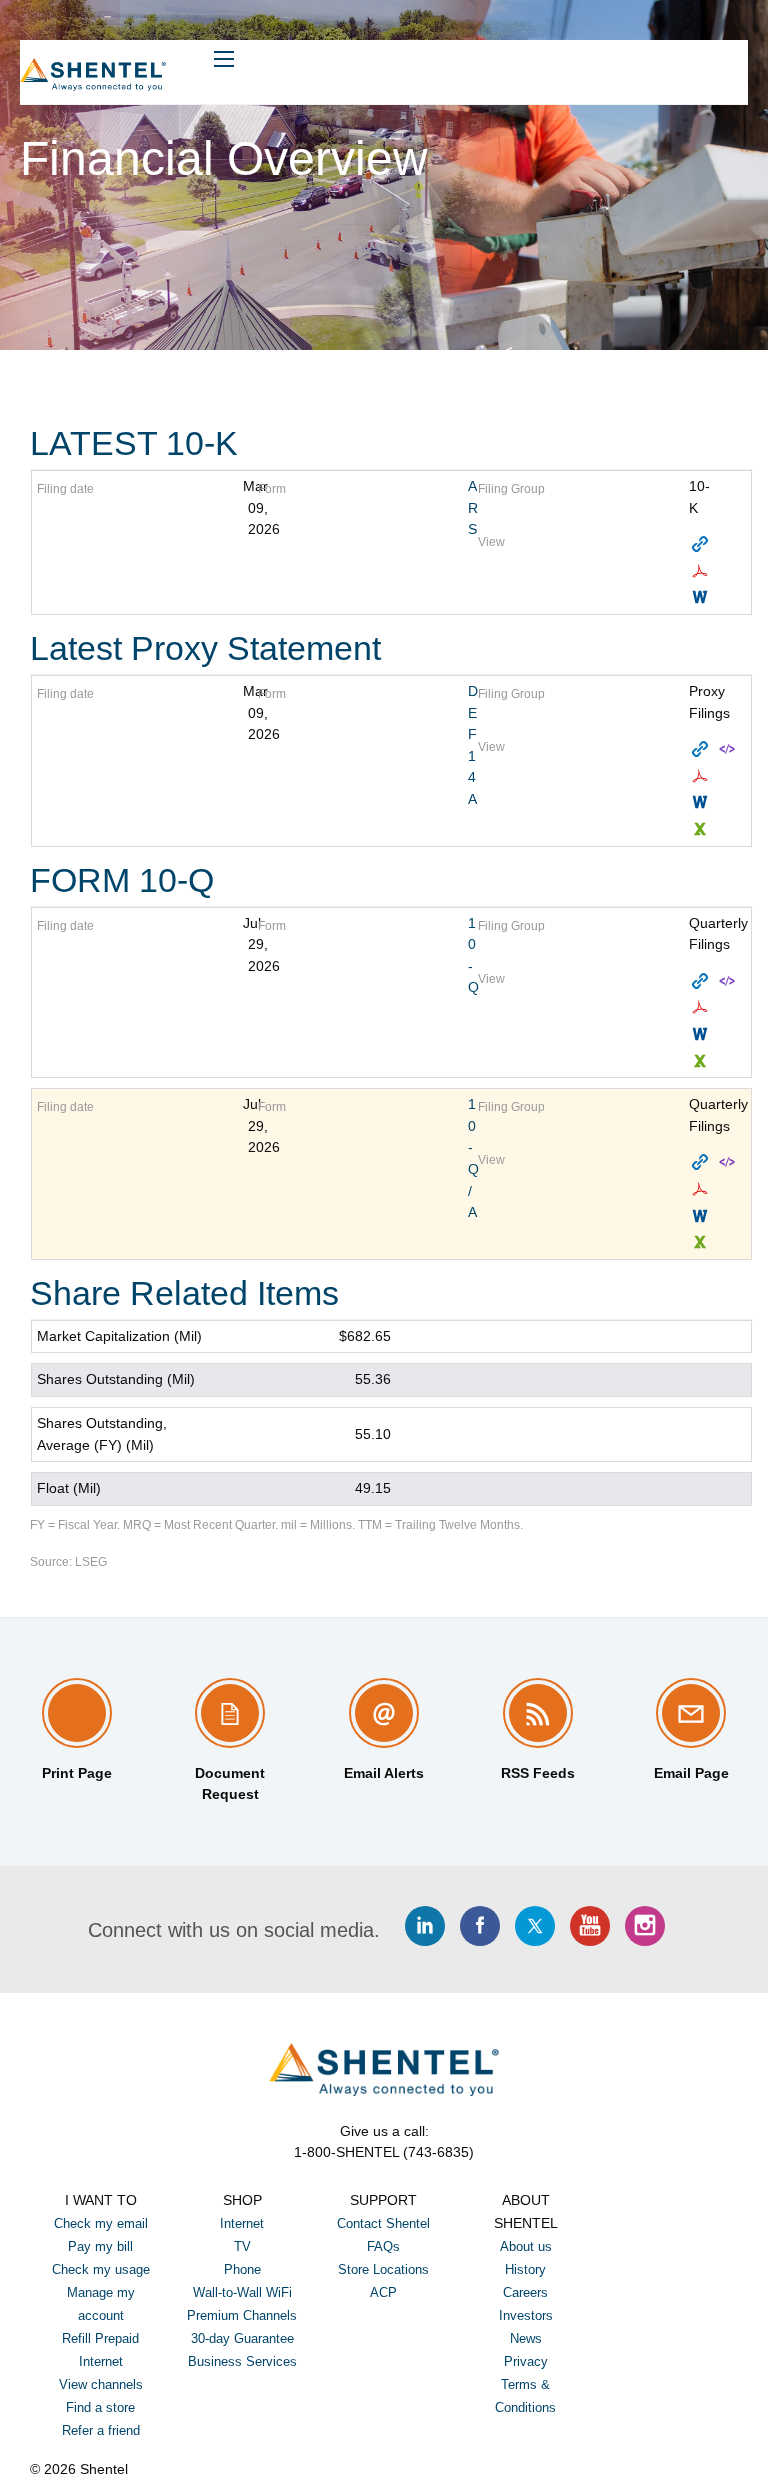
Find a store (100, 2407)
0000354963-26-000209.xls (702, 1061)
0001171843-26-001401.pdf (702, 571)
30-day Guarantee (242, 2338)
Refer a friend (101, 2430)
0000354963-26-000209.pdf (702, 1007)
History (525, 2269)
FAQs (383, 2246)
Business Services (242, 2361)
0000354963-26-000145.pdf (702, 776)
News (526, 2338)
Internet (242, 2223)
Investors (526, 2315)
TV (242, 2246)
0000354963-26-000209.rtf (702, 1034)
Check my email (101, 2223)
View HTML (702, 544)
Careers (525, 2292)
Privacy (526, 2361)
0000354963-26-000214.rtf (702, 1216)
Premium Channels (242, 2315)
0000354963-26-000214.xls (702, 1242)
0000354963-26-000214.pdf (702, 1189)
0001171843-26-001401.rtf (702, 597)
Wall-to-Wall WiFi (242, 2292)
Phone (242, 2269)
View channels (101, 2384)
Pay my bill (100, 2246)
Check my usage (101, 2269)
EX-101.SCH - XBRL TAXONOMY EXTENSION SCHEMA (729, 749)
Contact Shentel (383, 2223)
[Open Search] (224, 59)
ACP (383, 2292)
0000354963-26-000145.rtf (702, 802)
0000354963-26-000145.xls (702, 829)
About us (526, 2246)
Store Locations (383, 2269)
